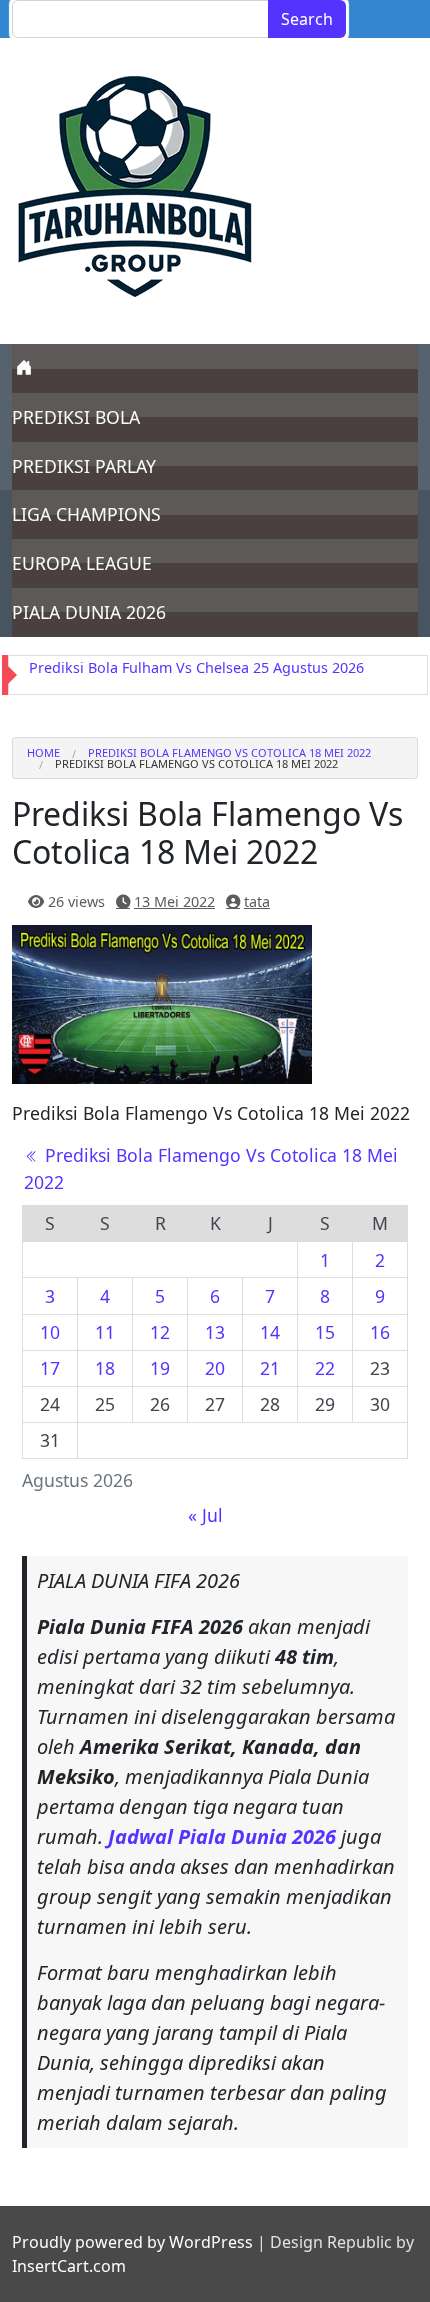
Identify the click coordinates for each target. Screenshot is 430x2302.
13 (215, 1332)
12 (160, 1332)
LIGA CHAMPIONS (86, 514)
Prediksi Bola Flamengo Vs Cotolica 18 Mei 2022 (229, 752)
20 (215, 1368)
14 (270, 1332)
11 (105, 1332)
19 (160, 1368)
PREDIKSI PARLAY (84, 466)
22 (325, 1368)
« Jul (205, 1515)
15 (325, 1332)
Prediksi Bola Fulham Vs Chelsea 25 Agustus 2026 (196, 667)
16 (380, 1332)
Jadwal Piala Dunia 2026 (222, 1836)
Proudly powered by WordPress (132, 2242)
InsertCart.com (69, 2266)
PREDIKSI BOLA (76, 417)
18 (105, 1368)
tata (257, 901)
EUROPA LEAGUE (82, 563)
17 (50, 1368)
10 (50, 1332)
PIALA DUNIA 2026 (89, 612)
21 (270, 1368)
